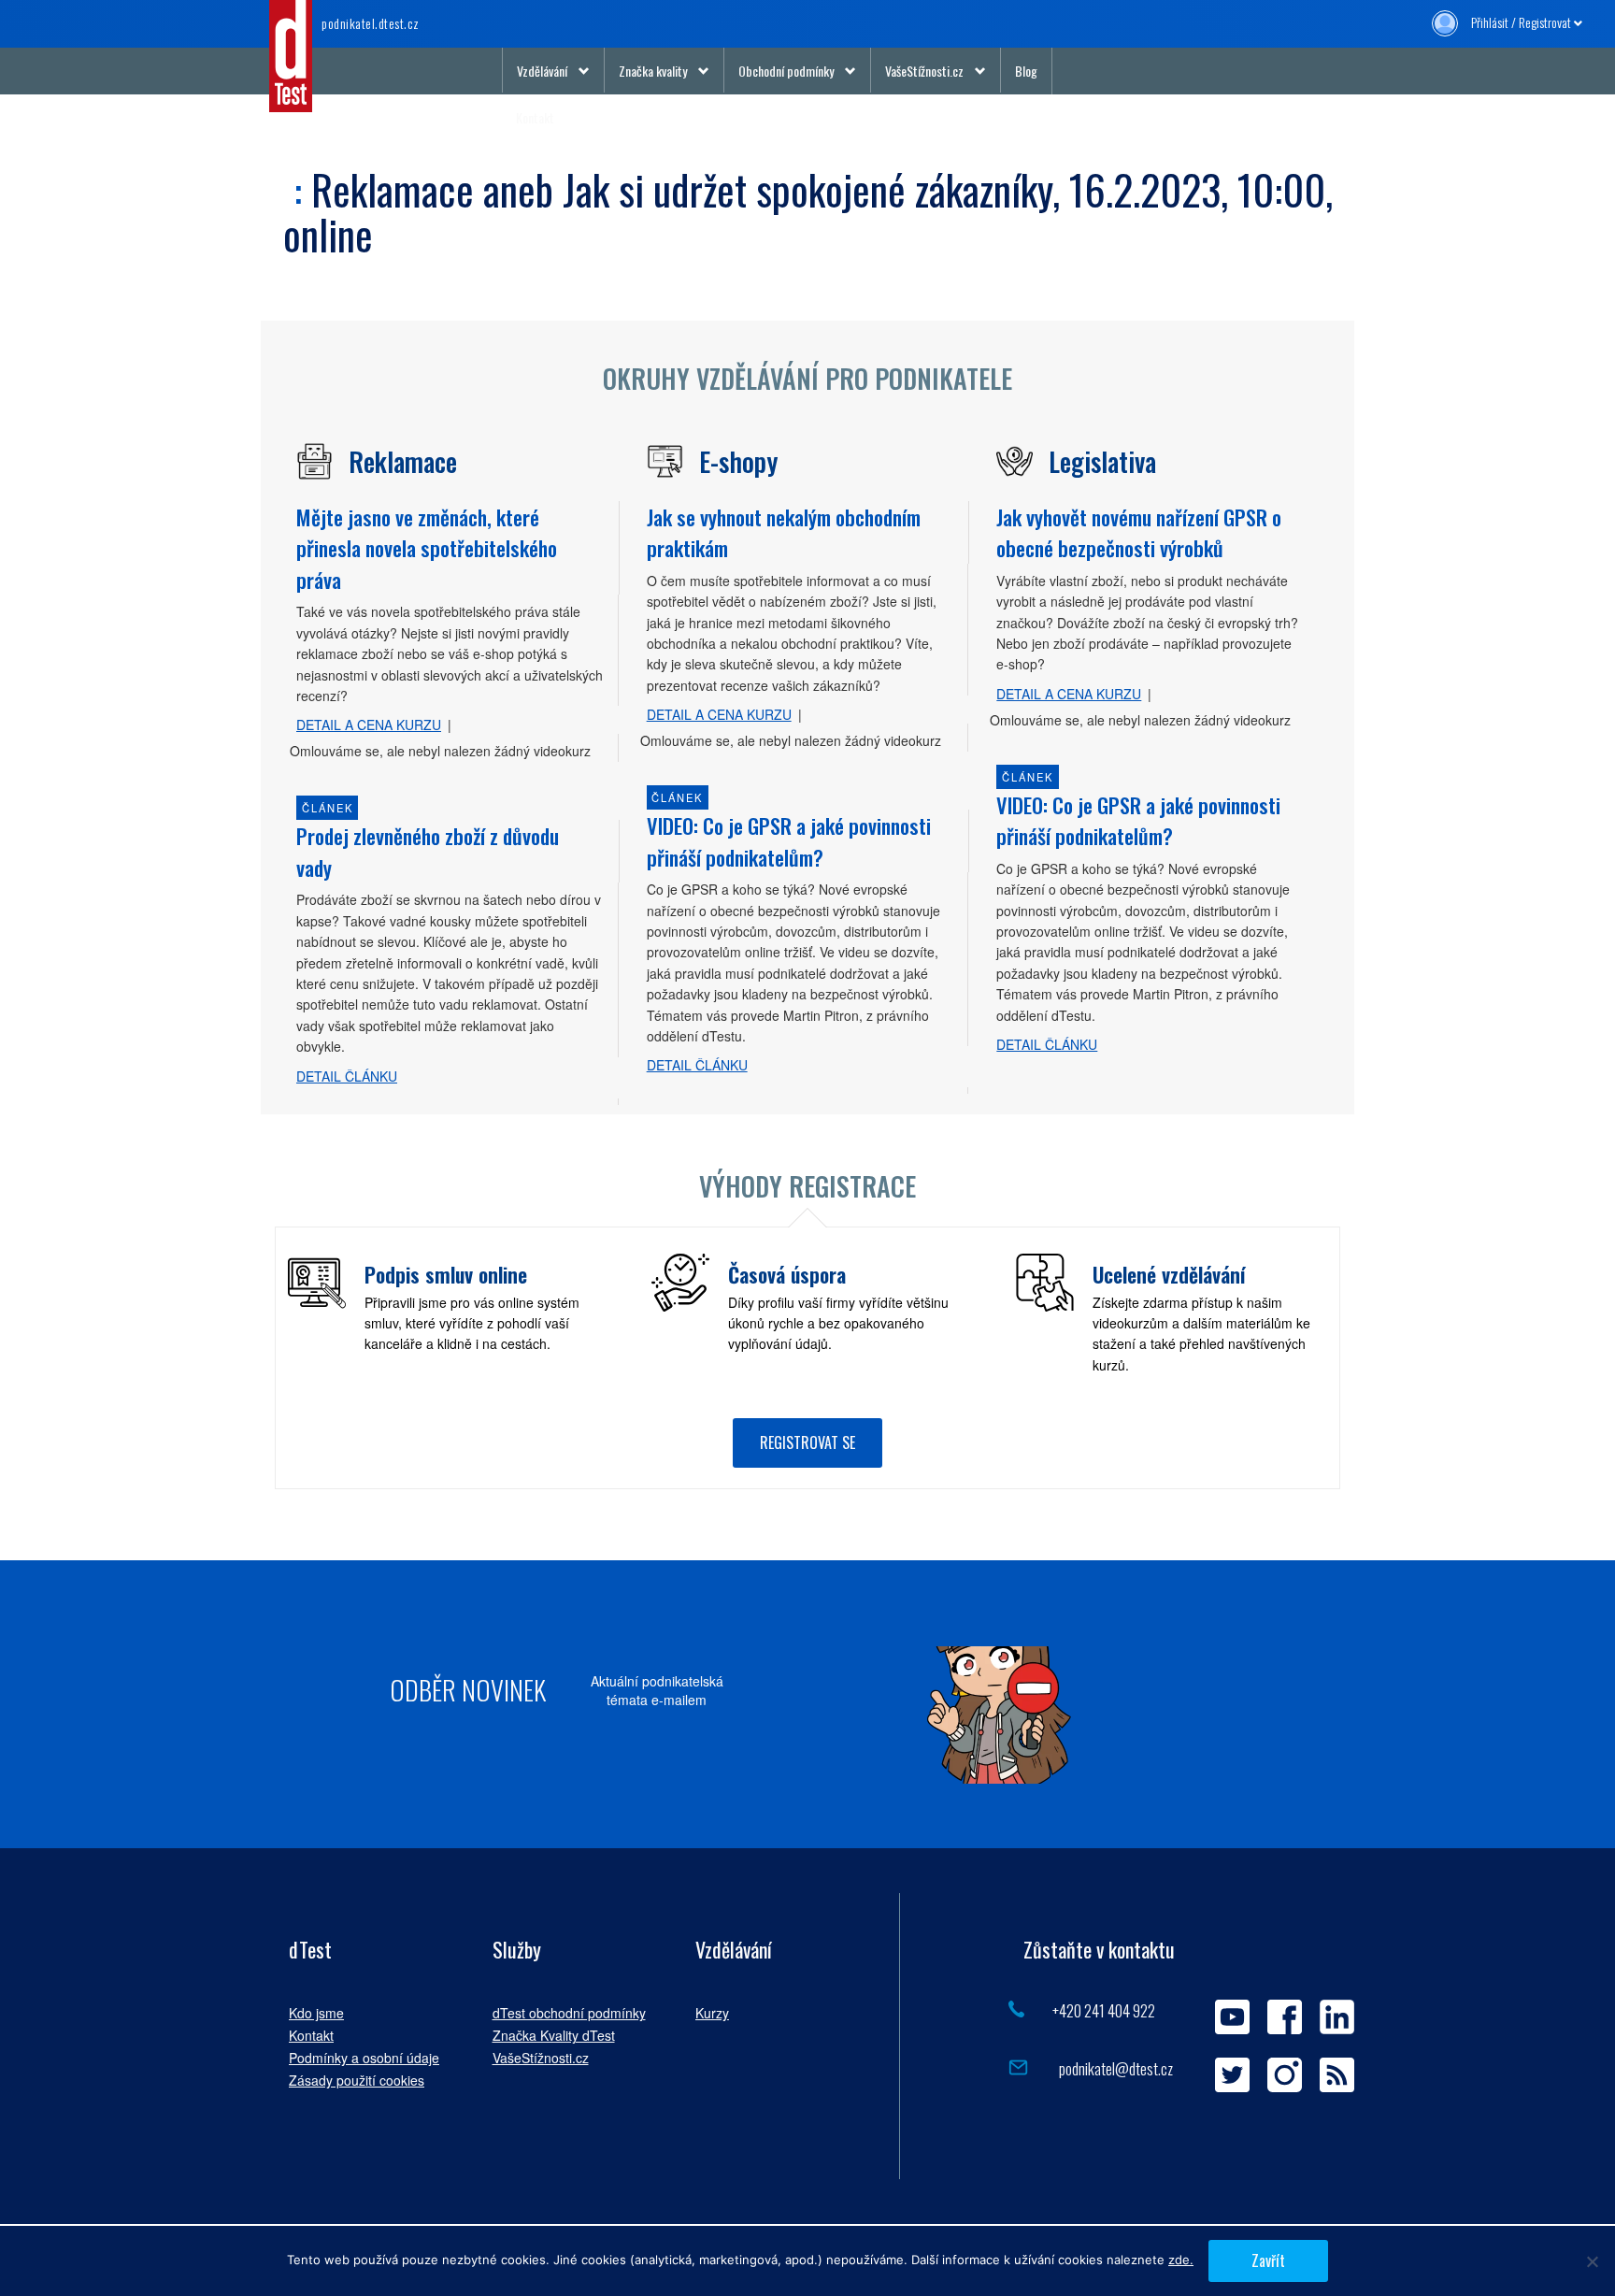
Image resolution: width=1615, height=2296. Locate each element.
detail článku (347, 1076)
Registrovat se (807, 1442)
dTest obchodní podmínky (569, 2013)
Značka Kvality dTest (554, 2035)
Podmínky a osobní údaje (364, 2058)
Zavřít (1268, 2260)
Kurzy (712, 2013)
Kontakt (535, 117)
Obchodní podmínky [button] (786, 71)
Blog (1026, 71)
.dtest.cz (371, 23)
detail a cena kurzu (369, 725)
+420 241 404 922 (1104, 2010)
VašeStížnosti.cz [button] (924, 71)
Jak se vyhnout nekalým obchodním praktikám (784, 532)
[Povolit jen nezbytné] (1592, 2261)
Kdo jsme (316, 2013)
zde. (1181, 2260)
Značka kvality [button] (653, 71)
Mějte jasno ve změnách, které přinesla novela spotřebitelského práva (427, 548)
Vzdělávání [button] (542, 71)
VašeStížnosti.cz (541, 2058)
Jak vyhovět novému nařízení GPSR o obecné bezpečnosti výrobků (1139, 532)
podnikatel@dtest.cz (1115, 2068)
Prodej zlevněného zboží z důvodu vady (428, 851)
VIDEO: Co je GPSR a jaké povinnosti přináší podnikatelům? (789, 841)
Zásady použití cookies (357, 2080)
